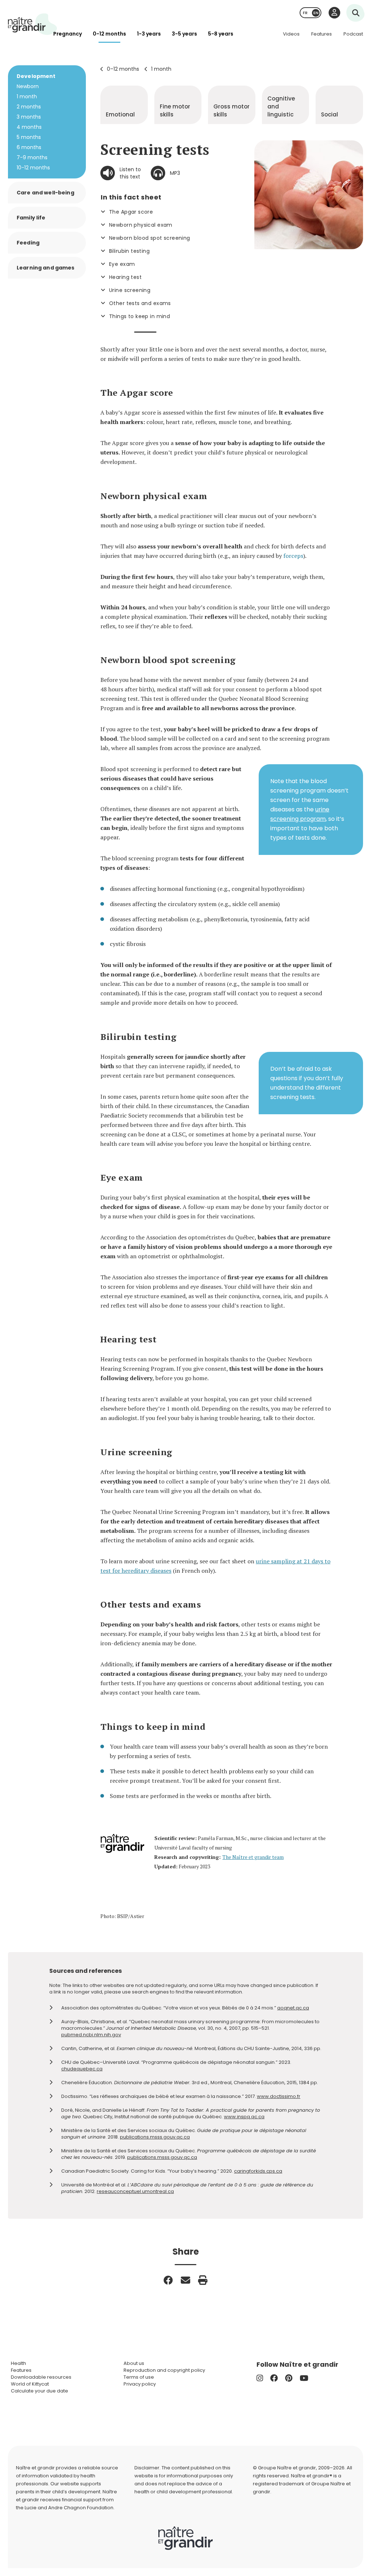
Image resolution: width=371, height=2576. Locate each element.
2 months (29, 107)
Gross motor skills (232, 110)
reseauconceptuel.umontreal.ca (135, 2191)
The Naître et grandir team (253, 1857)
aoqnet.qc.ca (293, 2008)
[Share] (168, 2280)
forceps (293, 556)
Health (18, 2363)
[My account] (334, 13)
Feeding (28, 243)
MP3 (175, 173)
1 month (161, 69)
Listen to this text (130, 173)
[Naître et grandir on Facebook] (274, 2378)
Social (330, 114)
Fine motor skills (175, 110)
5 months (29, 137)
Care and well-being (45, 193)
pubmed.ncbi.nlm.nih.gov (91, 2035)
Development (36, 76)
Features (322, 34)
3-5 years (184, 34)
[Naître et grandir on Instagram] (260, 2378)
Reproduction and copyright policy (164, 2370)
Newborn (28, 86)
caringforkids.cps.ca (258, 2171)
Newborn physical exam (141, 225)
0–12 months (123, 69)
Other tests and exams (140, 303)
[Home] (33, 24)
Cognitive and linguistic (281, 106)
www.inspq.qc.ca (244, 2117)
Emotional (120, 114)
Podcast (353, 34)
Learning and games (46, 268)
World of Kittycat (30, 2384)
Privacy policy (140, 2384)
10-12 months (33, 168)
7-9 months (32, 157)
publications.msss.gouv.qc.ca (155, 2137)
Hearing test (125, 277)
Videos (291, 34)
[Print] (203, 2280)
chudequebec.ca (82, 2069)
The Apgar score (131, 212)
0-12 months (109, 34)
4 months (29, 127)
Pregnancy (68, 34)
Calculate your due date (39, 2391)
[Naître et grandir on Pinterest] (289, 2378)
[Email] (185, 2280)
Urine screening (130, 290)
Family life (31, 218)
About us (134, 2363)
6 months (29, 147)
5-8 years (221, 34)
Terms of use (139, 2377)
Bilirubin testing (129, 251)
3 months (29, 117)
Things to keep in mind (139, 316)
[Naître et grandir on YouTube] (304, 2378)
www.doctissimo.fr (279, 2096)
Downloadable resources (41, 2377)
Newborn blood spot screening (150, 238)
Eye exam (122, 264)
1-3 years (149, 34)
